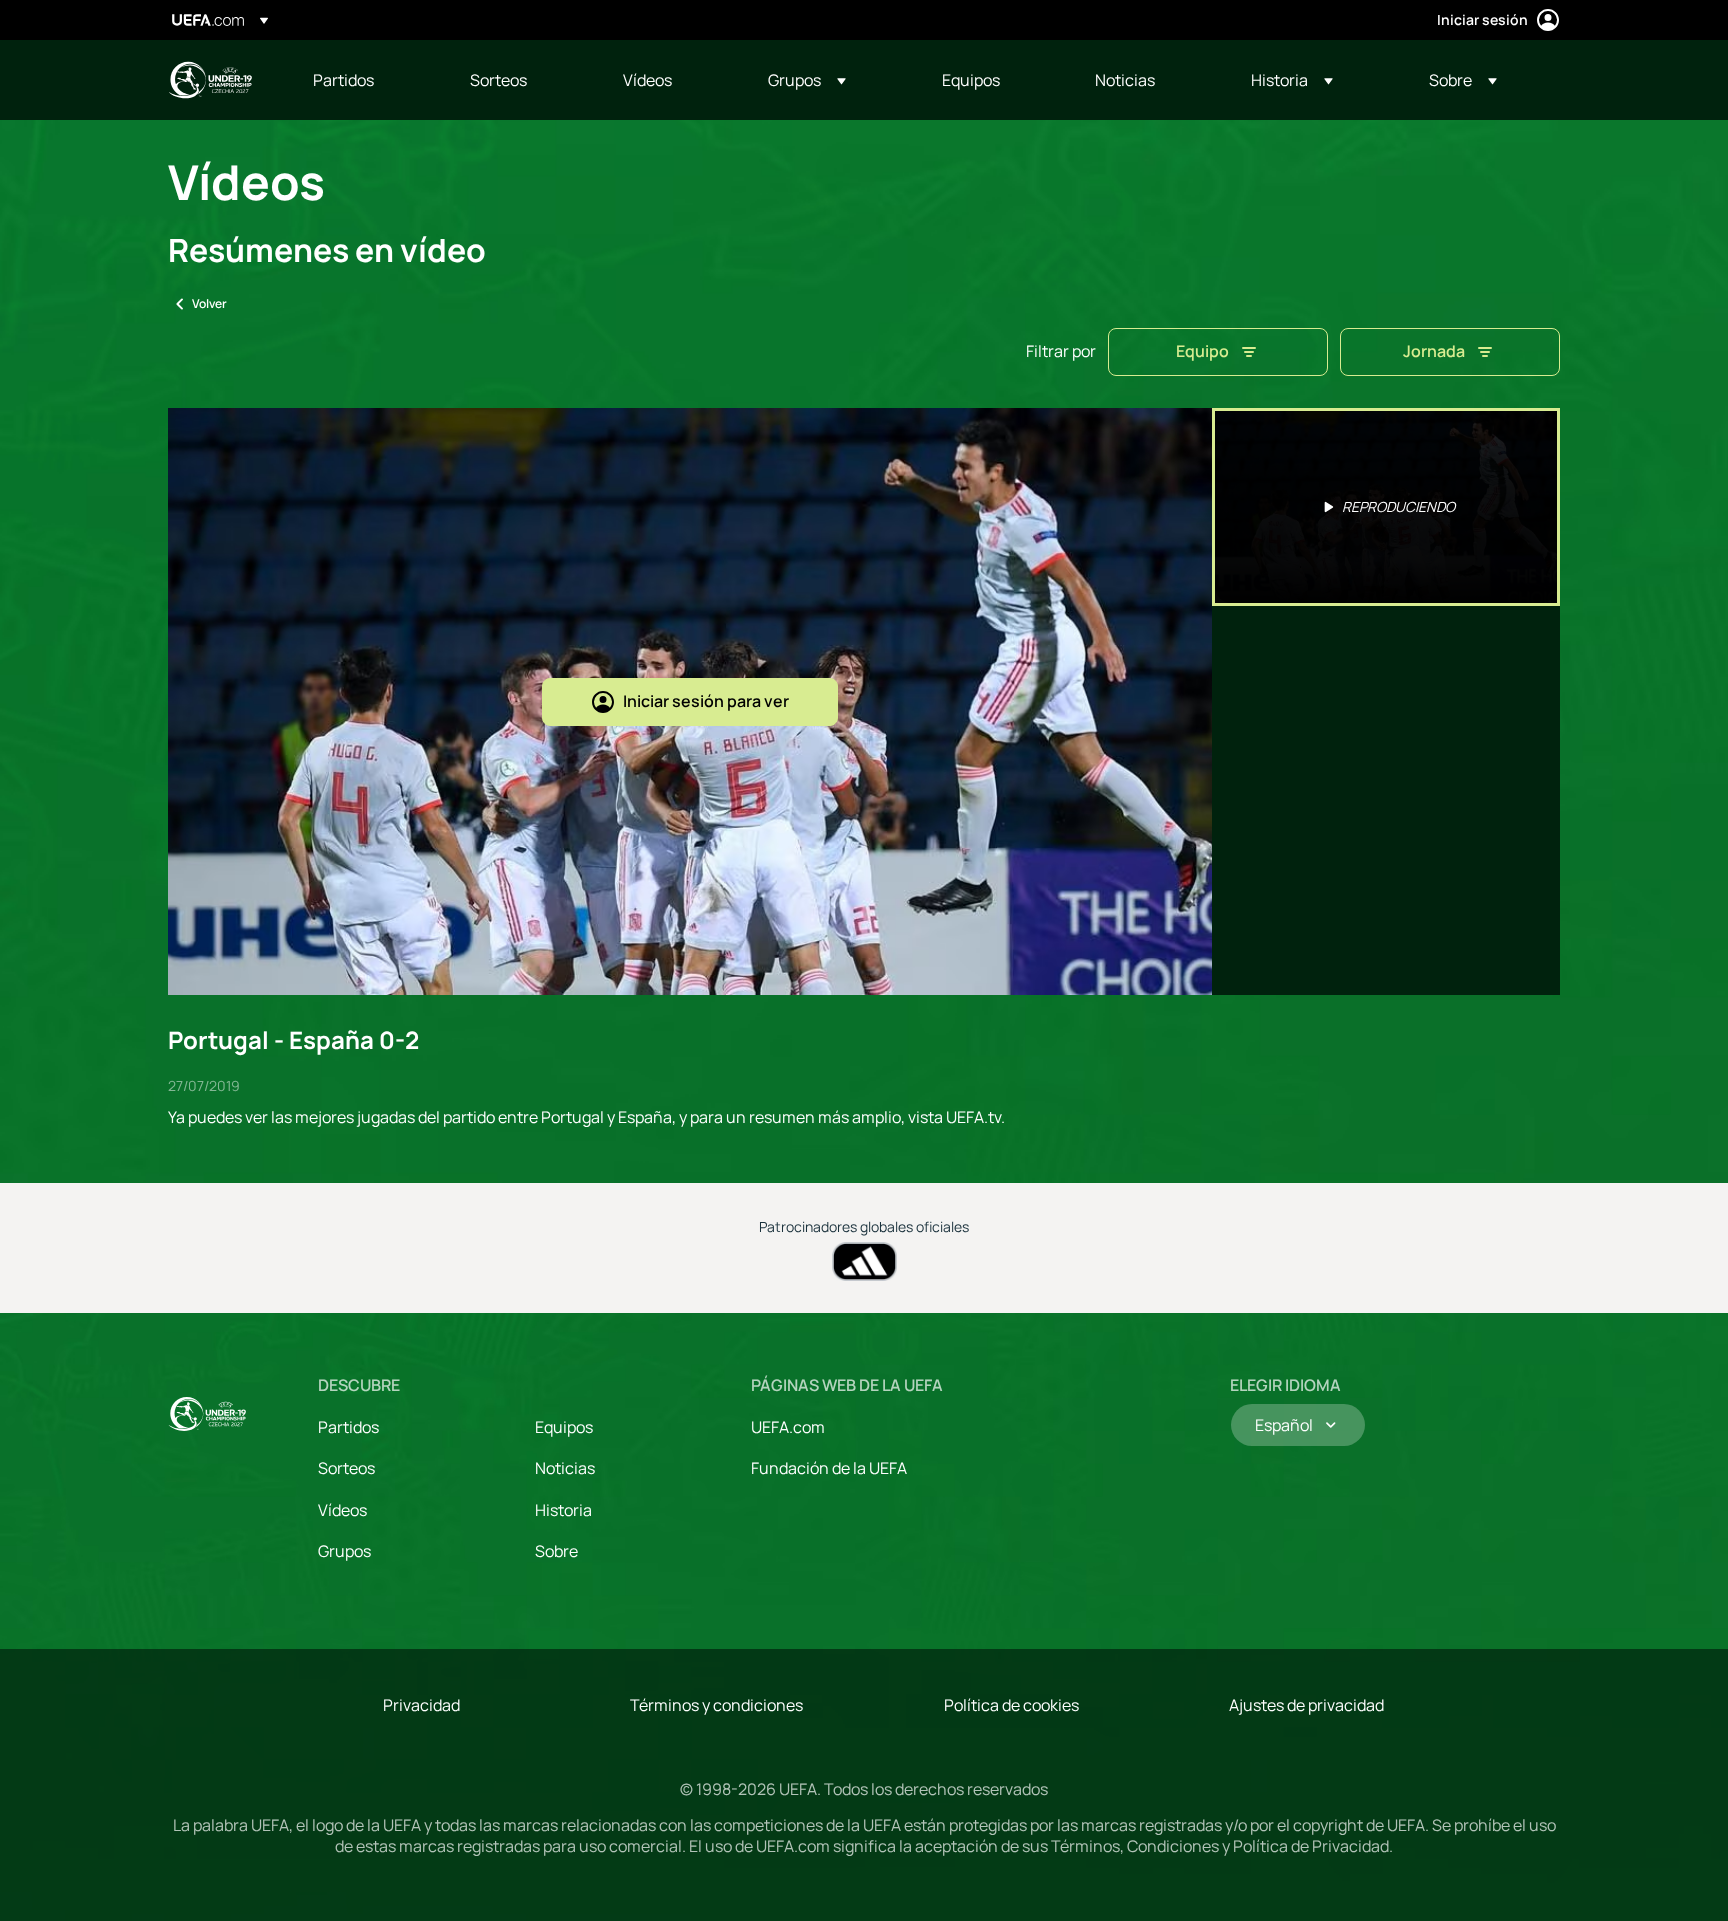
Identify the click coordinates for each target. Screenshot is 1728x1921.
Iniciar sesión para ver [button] (706, 701)
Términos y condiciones (716, 1705)
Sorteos (346, 1468)
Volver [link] (209, 303)
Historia (563, 1510)
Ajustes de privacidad (1306, 1705)
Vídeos (342, 1510)
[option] (1386, 507)
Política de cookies (1011, 1705)
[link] (343, 80)
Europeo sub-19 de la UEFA (210, 80)
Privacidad (421, 1705)
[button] (807, 80)
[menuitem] (366, 80)
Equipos (564, 1427)
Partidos (348, 1427)
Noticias (565, 1468)
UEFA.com (788, 1427)
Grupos (344, 1551)
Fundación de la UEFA (829, 1468)
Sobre (556, 1551)
